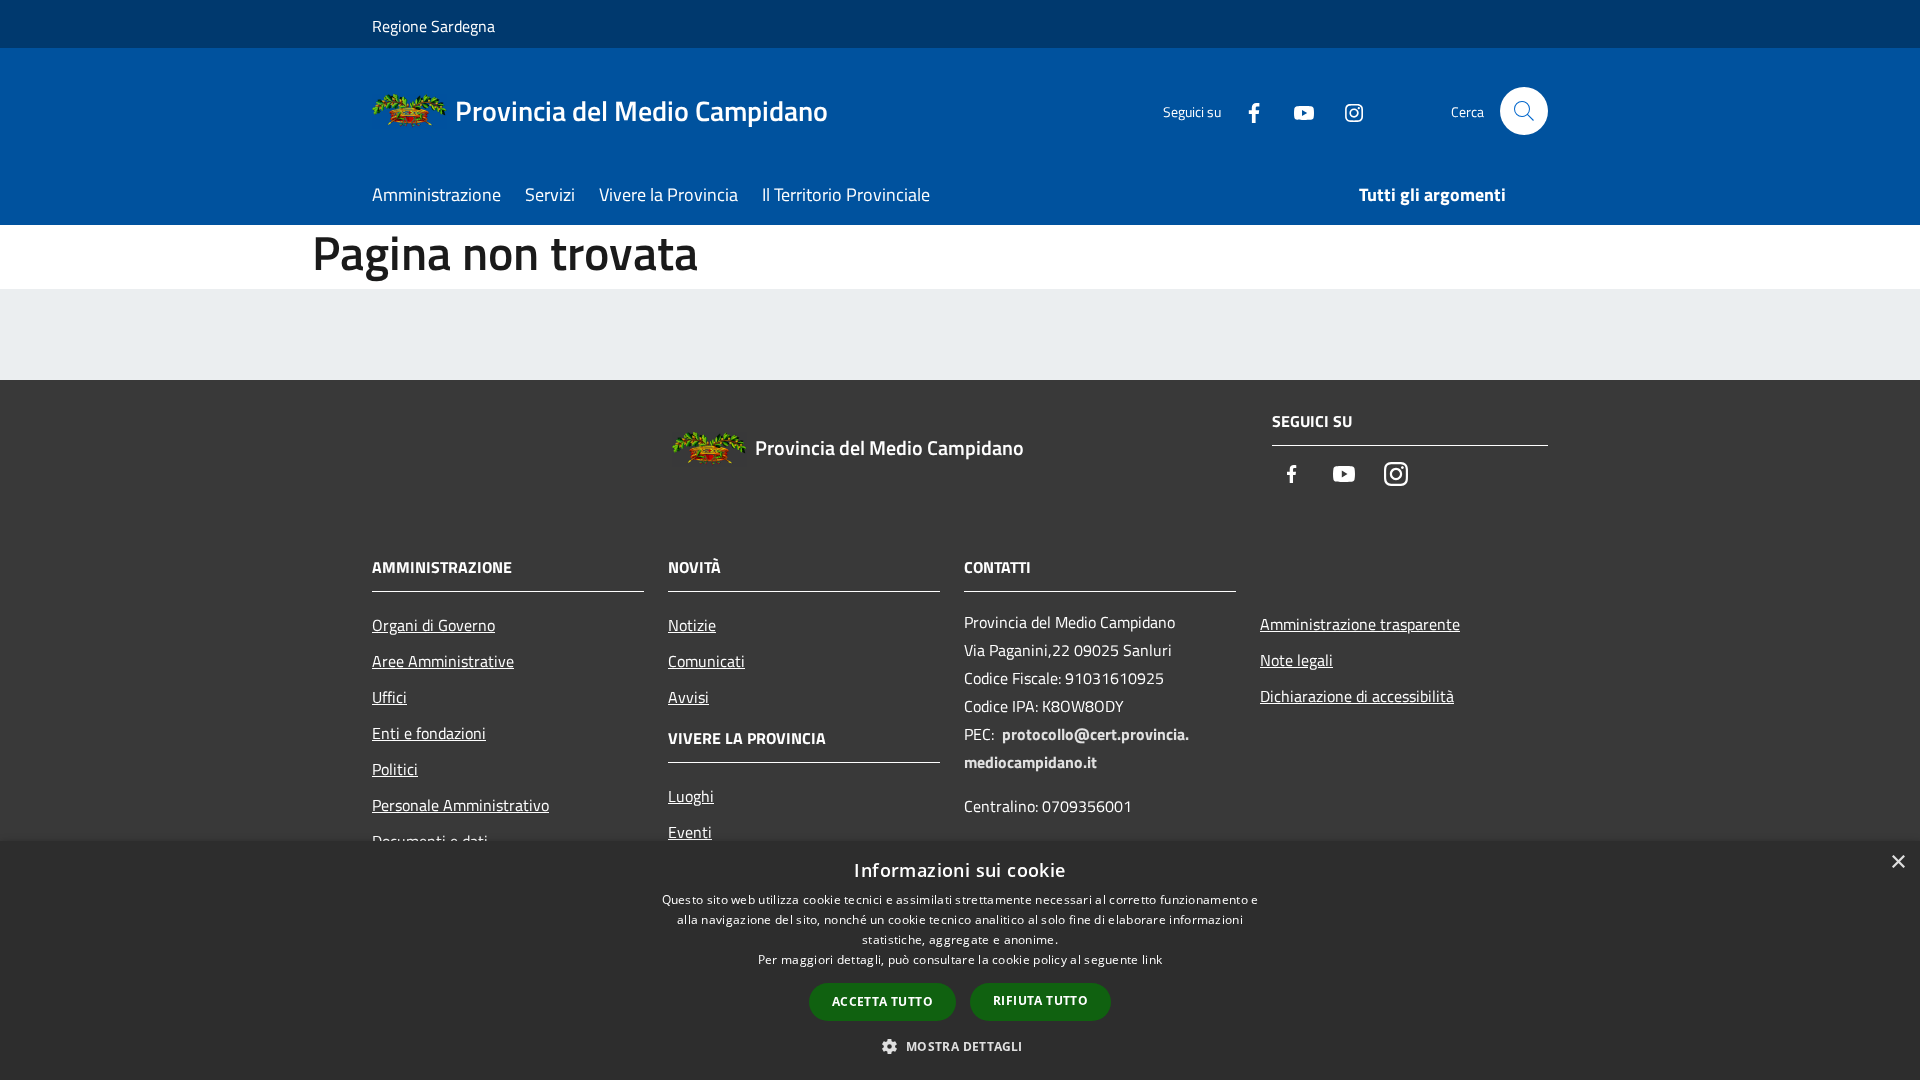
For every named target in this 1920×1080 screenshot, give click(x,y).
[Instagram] (1346, 110)
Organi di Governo (433, 625)
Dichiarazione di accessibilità (1357, 696)
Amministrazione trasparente (1360, 624)
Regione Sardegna (433, 26)
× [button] (1897, 862)
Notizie (692, 625)
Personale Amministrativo (460, 805)
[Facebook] (1246, 110)
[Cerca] (1524, 111)
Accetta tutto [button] (882, 1001)
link (1152, 959)
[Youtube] (1296, 110)
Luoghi (691, 796)
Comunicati (706, 661)
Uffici (389, 697)
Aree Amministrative (443, 661)
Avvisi (688, 697)
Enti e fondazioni (429, 733)
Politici (395, 769)
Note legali (1296, 660)
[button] (959, 1046)
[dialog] (960, 960)
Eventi (690, 832)
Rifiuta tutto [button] (1040, 1000)
